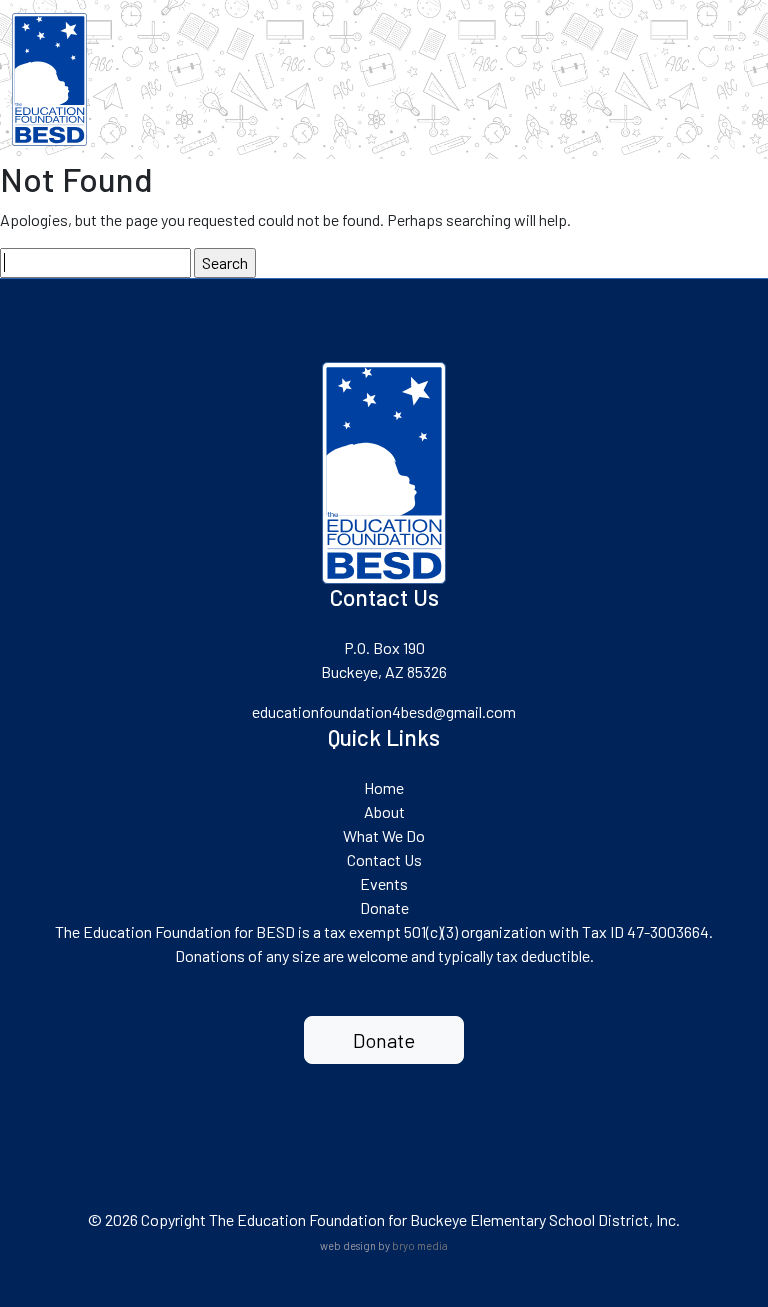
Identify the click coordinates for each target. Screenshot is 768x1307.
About (384, 811)
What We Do (384, 835)
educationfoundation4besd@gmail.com (384, 711)
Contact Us (384, 859)
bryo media (420, 1245)
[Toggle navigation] (721, 43)
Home (384, 787)
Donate (384, 907)
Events (384, 883)
